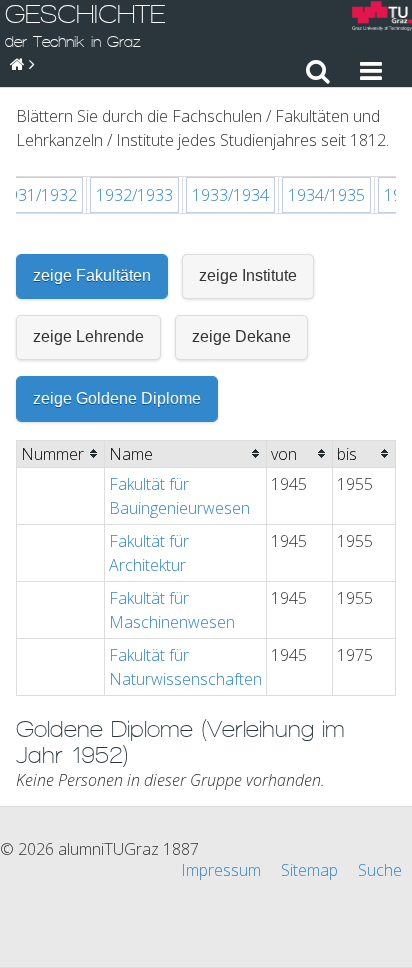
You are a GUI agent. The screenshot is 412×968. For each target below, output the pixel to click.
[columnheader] (61, 453)
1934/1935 (326, 195)
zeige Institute (248, 275)
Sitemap (309, 870)
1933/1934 (230, 195)
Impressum (221, 870)
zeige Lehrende (88, 336)
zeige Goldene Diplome (117, 398)
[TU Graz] (382, 18)
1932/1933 (134, 195)
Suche (380, 870)
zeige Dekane (241, 336)
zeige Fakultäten (92, 275)
